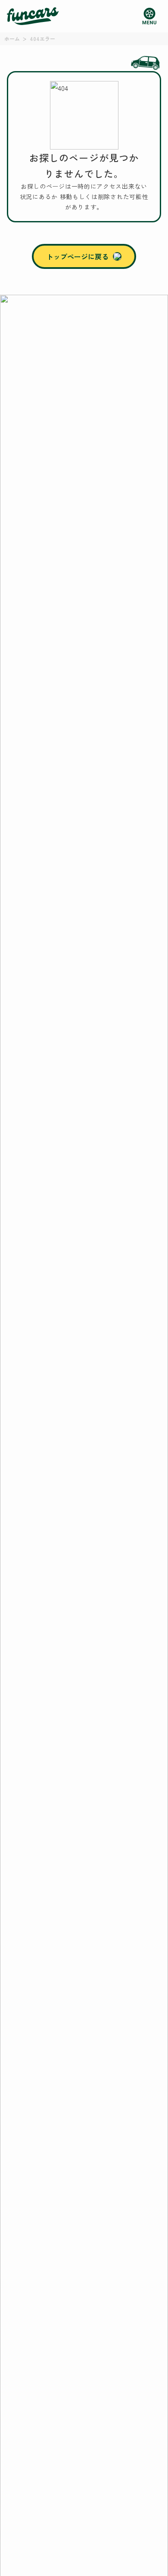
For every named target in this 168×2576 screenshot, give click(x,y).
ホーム (12, 39)
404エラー (42, 39)
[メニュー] (149, 16)
